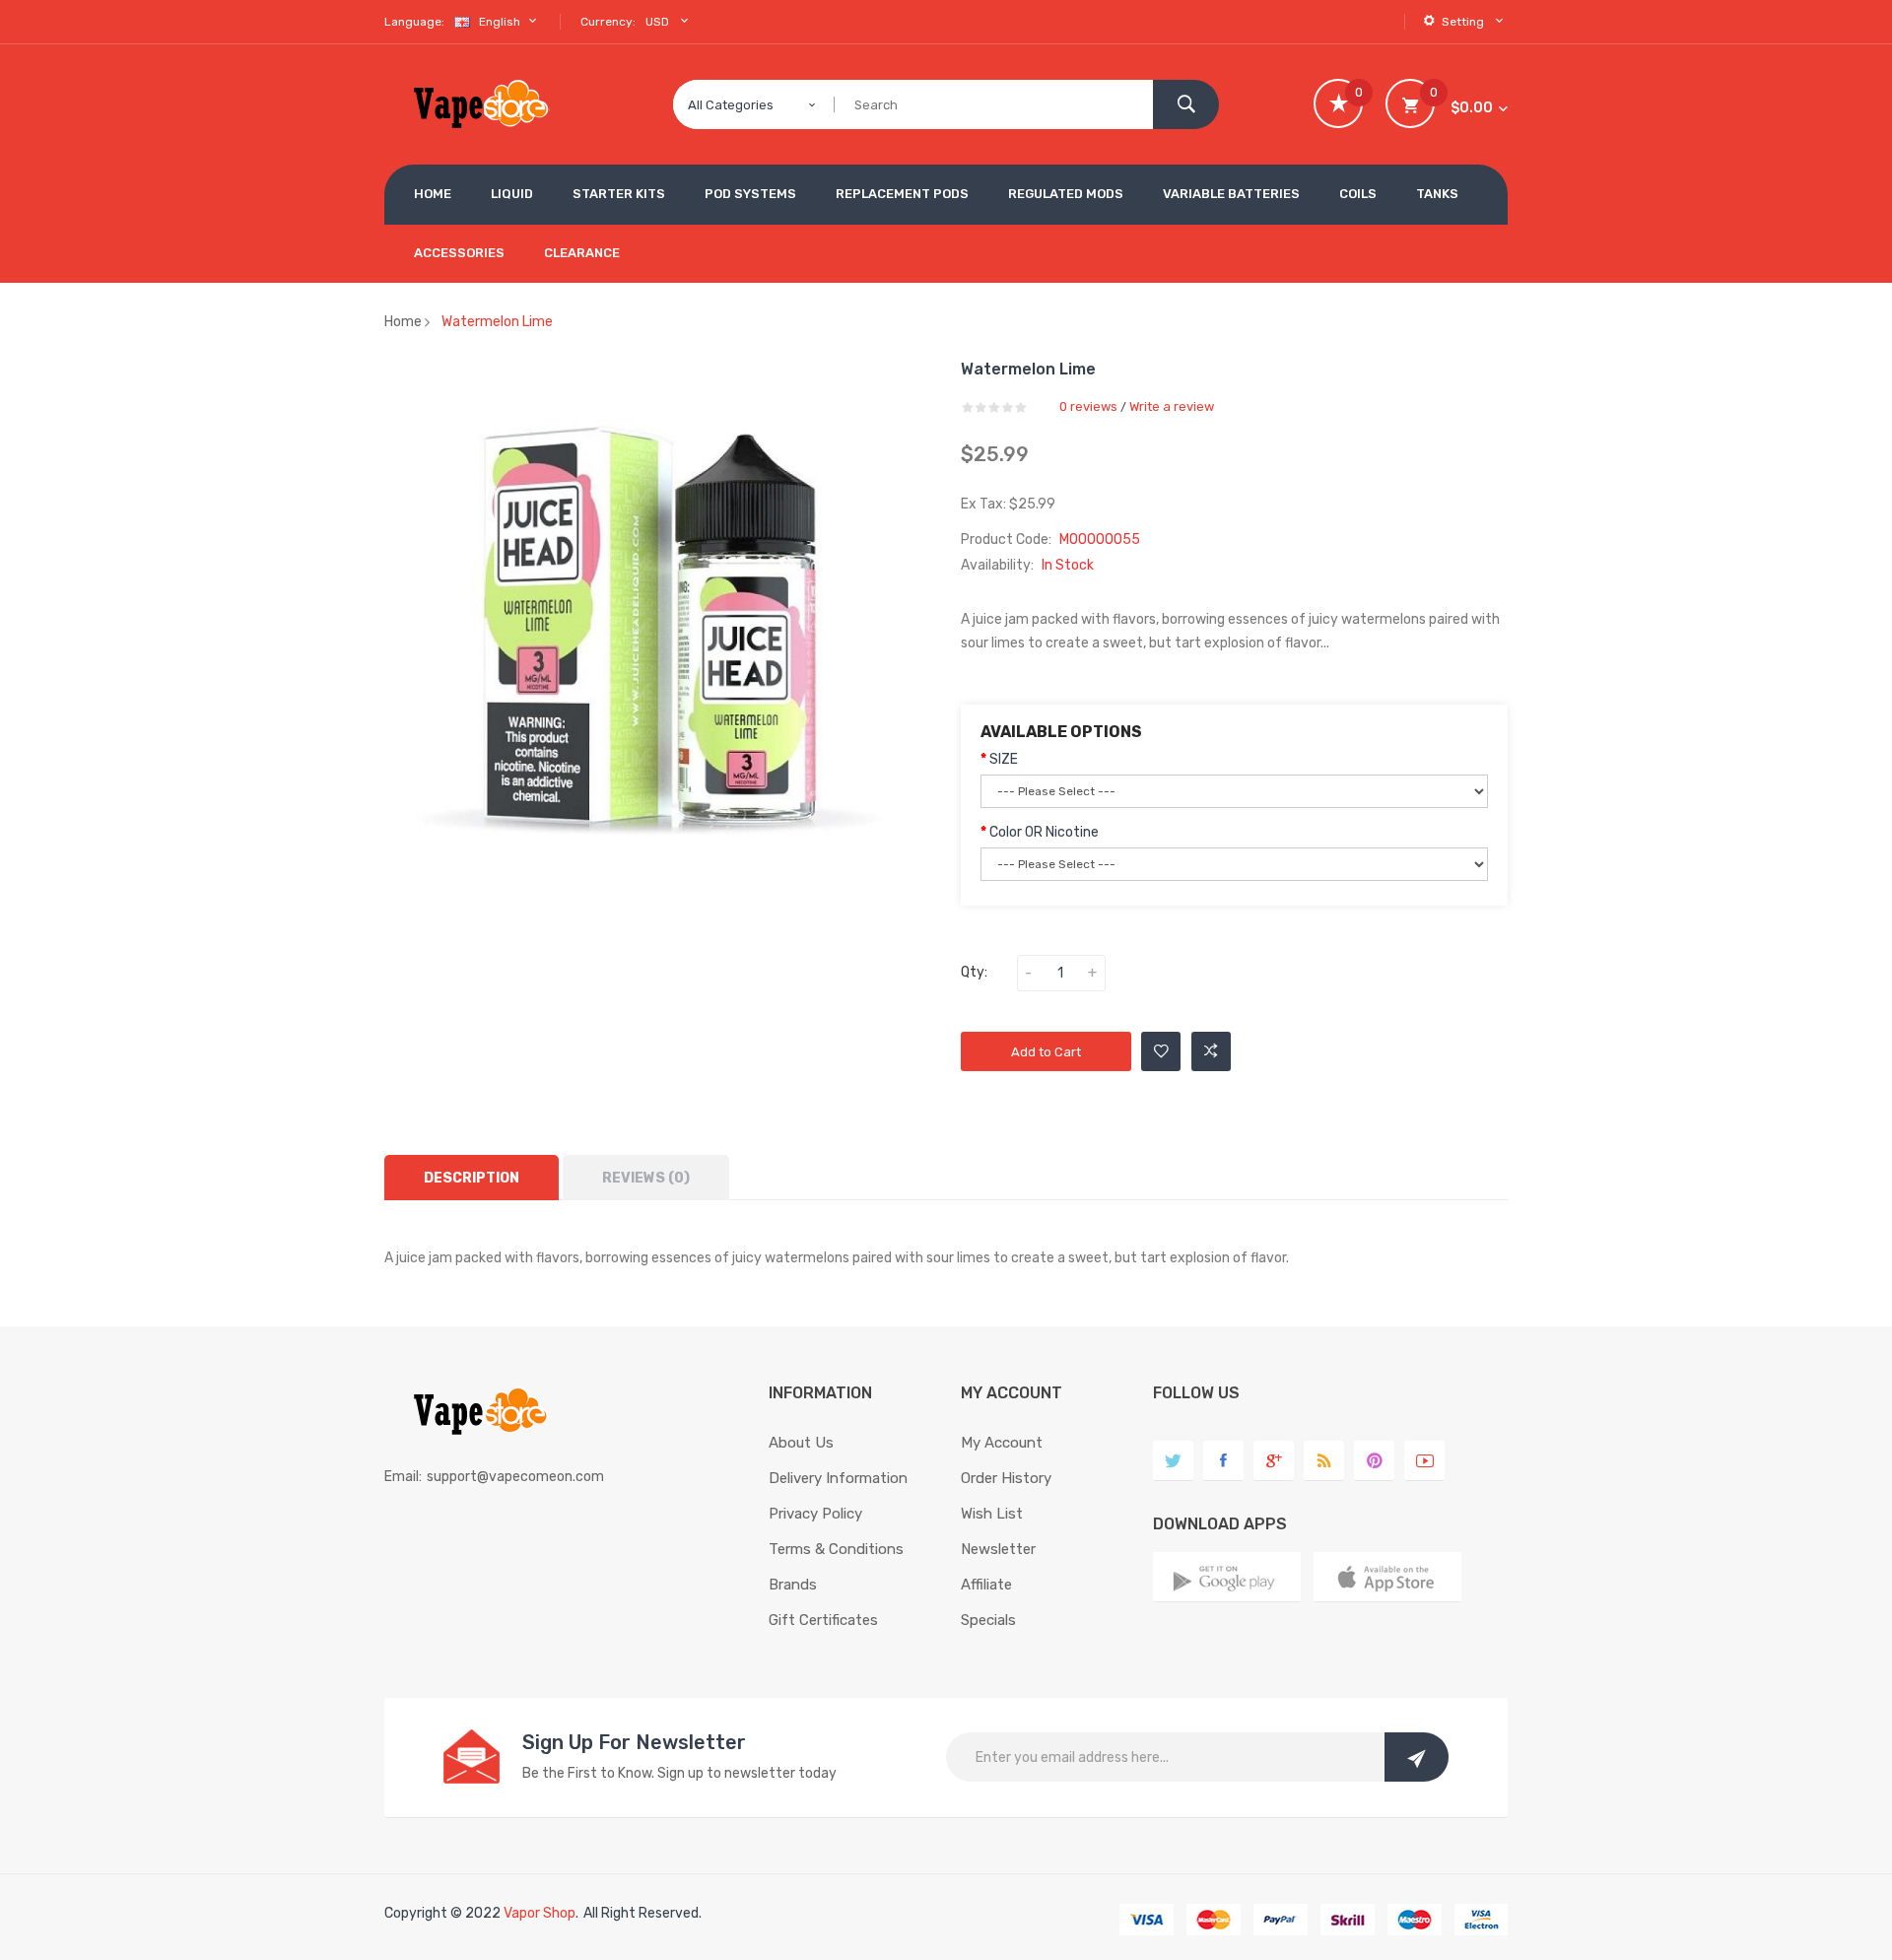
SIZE (1004, 759)
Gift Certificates (823, 1620)
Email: (403, 1477)
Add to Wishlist (1161, 1051)
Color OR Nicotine (1044, 832)
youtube (1424, 1461)
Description (472, 1178)
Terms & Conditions (836, 1549)
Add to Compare (1211, 1051)
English (501, 22)
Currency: (608, 22)
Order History (1006, 1478)
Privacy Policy (815, 1514)
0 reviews (1088, 406)
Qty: (974, 972)
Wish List (992, 1514)
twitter (1173, 1461)
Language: (414, 22)
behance (1324, 1461)
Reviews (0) (646, 1178)
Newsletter (998, 1549)
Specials (988, 1620)
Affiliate (986, 1585)
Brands (793, 1585)
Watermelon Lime (497, 322)
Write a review (1172, 406)
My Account (1002, 1443)
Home (403, 322)
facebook (1223, 1461)
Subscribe (1417, 1757)
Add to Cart (1046, 1052)
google (1274, 1461)
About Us (801, 1443)
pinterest (1374, 1461)
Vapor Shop (540, 1913)
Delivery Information (838, 1478)
